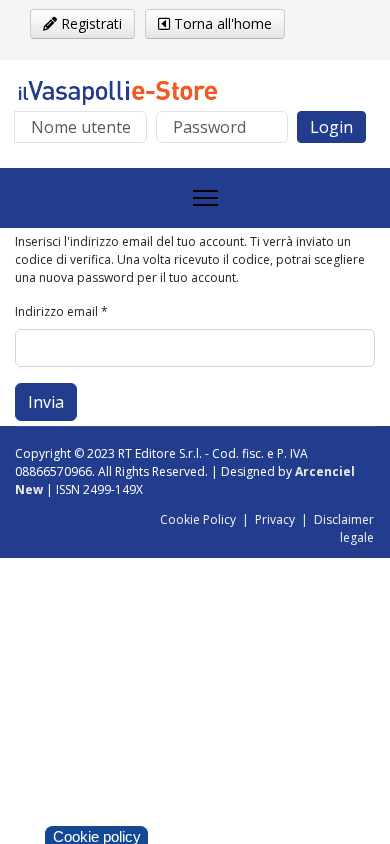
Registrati (89, 23)
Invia (46, 402)
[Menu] (205, 198)
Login (331, 127)
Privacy (275, 519)
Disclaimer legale (344, 528)
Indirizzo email (61, 311)
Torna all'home (221, 23)
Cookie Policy (198, 519)
